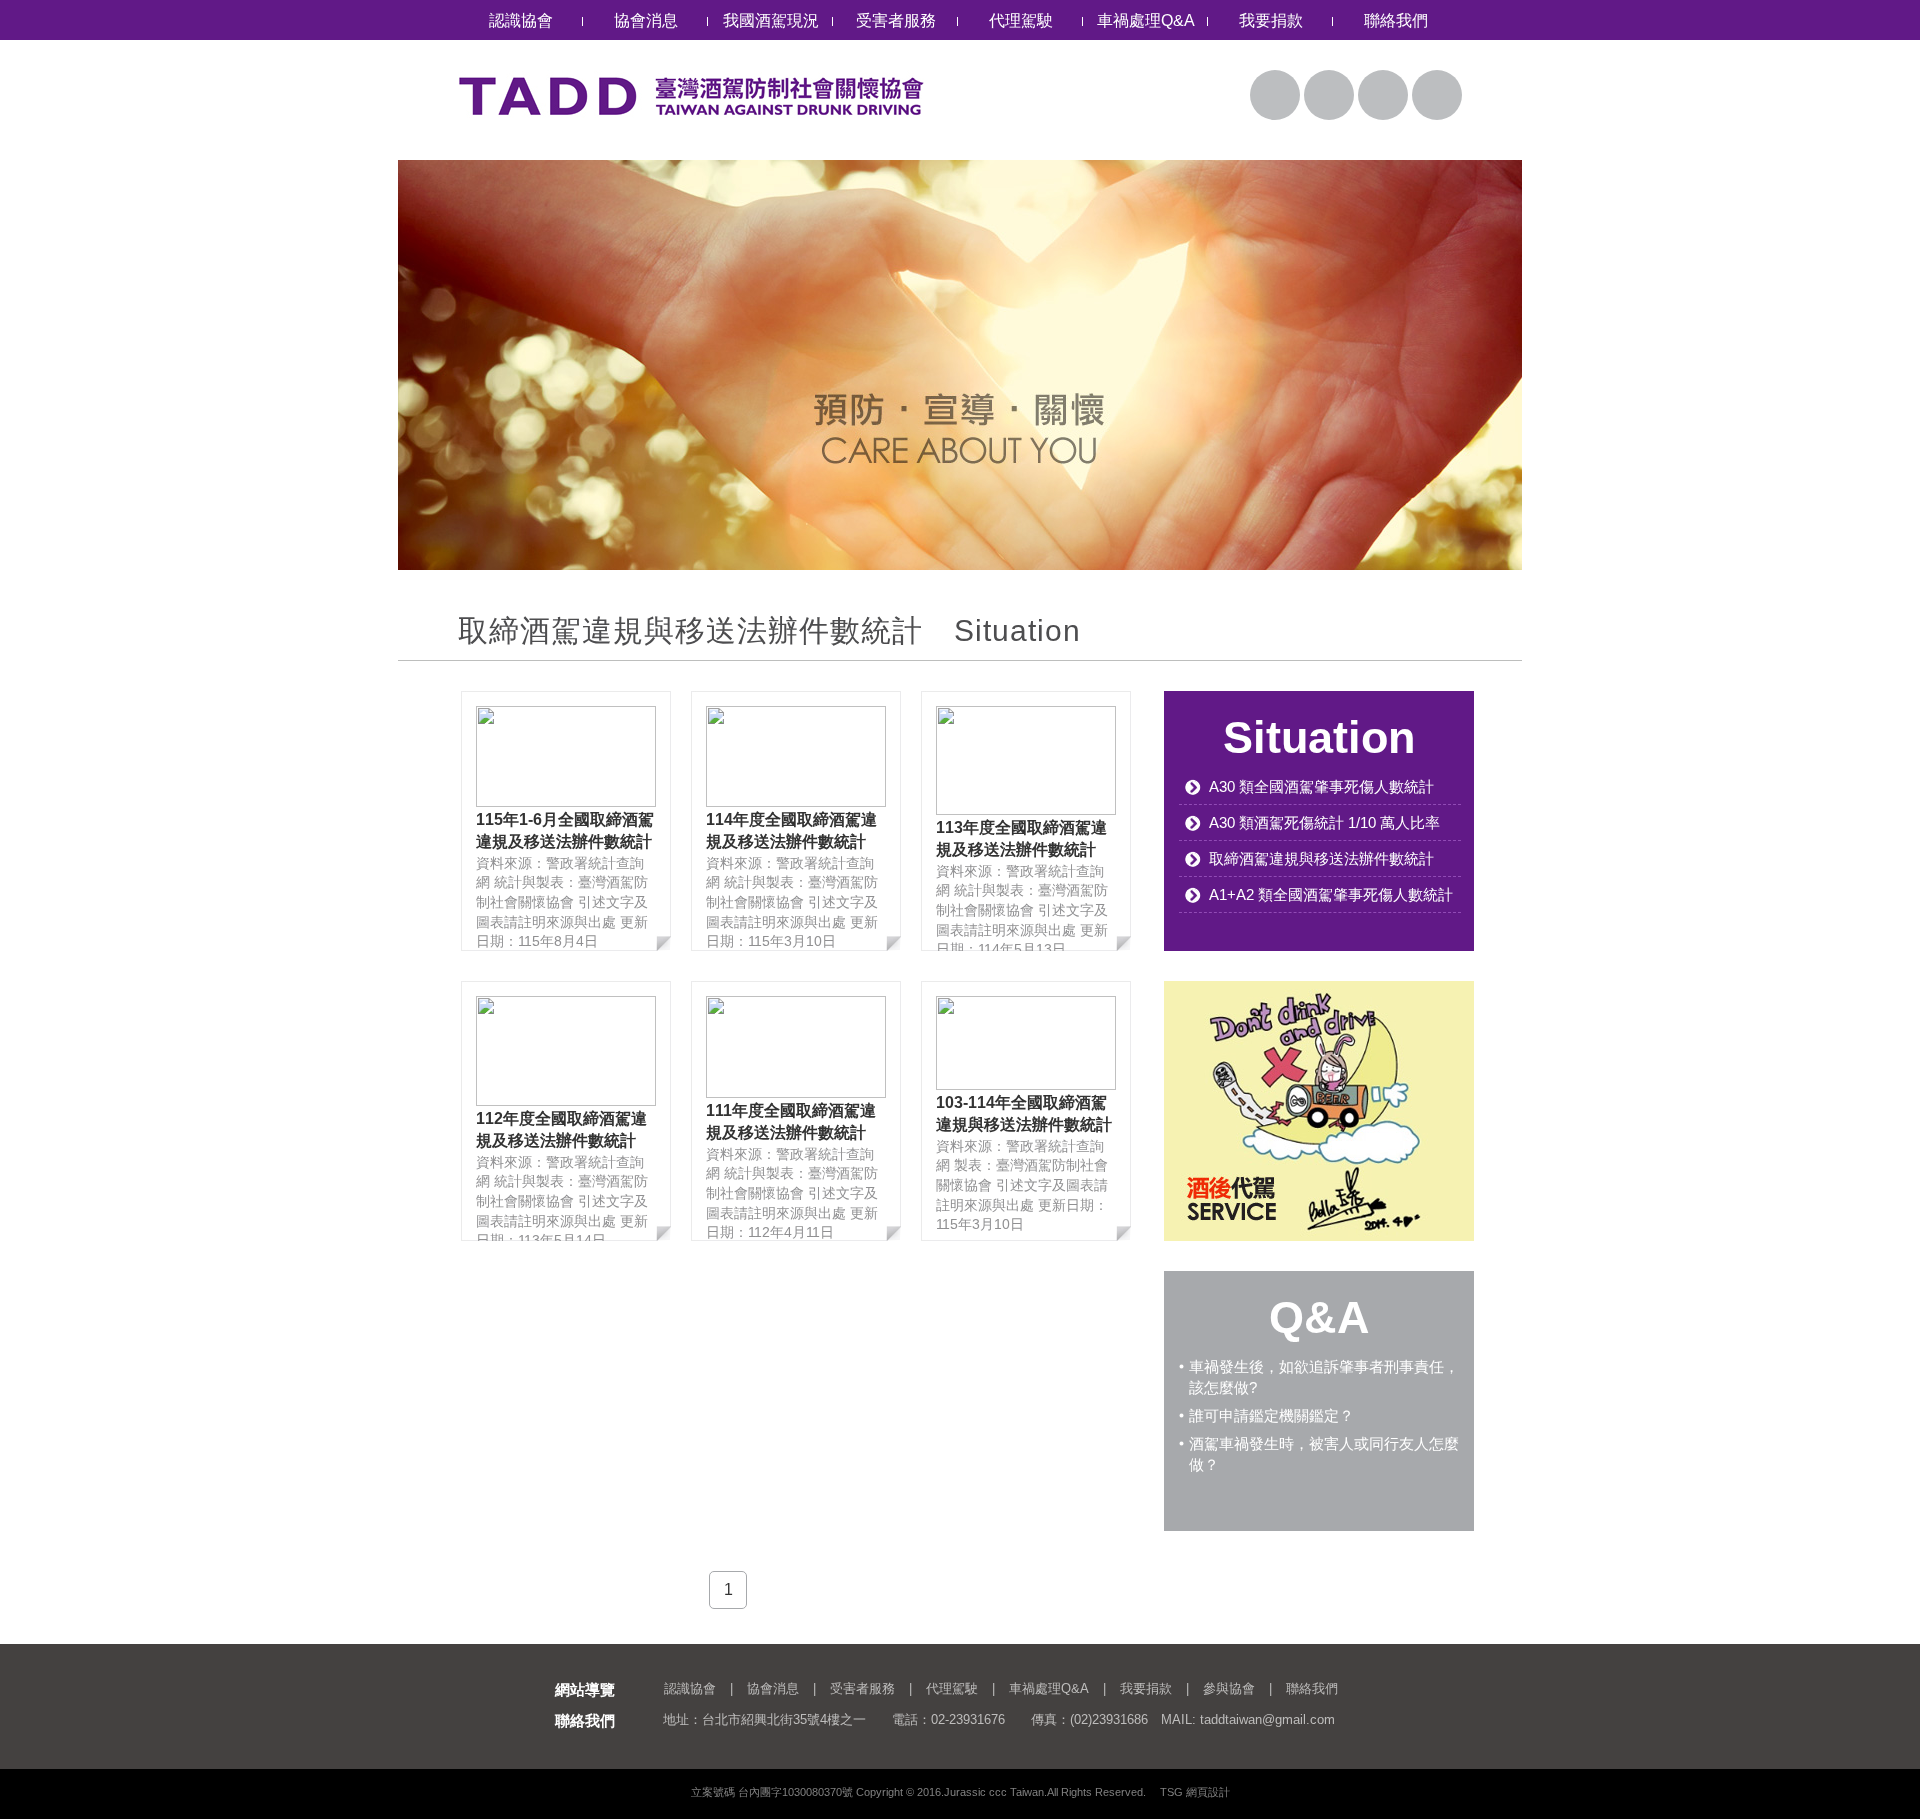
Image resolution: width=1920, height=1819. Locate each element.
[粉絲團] (1383, 95)
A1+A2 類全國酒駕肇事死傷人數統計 (1331, 894)
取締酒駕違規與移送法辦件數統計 (1321, 858)
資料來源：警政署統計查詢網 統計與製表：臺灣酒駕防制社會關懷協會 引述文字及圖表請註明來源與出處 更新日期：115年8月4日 (565, 880)
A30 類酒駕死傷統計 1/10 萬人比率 (1324, 822)
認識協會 (521, 20)
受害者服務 (896, 20)
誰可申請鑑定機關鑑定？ (1271, 1415)
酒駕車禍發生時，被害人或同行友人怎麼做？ (1324, 1454)
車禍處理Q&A (1146, 20)
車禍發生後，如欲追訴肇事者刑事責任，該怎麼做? (1324, 1377)
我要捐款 (1271, 20)
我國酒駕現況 (771, 20)
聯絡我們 (1396, 20)
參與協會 (1229, 1688)
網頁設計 (1208, 1792)
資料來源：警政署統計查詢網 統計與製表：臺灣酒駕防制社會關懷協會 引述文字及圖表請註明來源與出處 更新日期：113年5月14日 (562, 1175)
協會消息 (646, 20)
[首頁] (1275, 95)
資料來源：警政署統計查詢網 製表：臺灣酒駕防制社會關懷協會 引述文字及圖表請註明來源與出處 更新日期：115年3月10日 (1024, 1163)
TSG (1171, 1792)
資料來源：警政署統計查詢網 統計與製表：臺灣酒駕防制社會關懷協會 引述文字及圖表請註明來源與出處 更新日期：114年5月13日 (1022, 885)
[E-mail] (1329, 95)
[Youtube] (1437, 95)
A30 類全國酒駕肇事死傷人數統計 (1321, 786)
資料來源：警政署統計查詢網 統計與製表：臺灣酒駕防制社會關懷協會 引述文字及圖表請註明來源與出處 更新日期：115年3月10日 (792, 880)
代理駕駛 (1021, 20)
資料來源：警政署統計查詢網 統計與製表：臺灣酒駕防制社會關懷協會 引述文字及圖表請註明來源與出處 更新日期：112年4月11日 (792, 1171)
